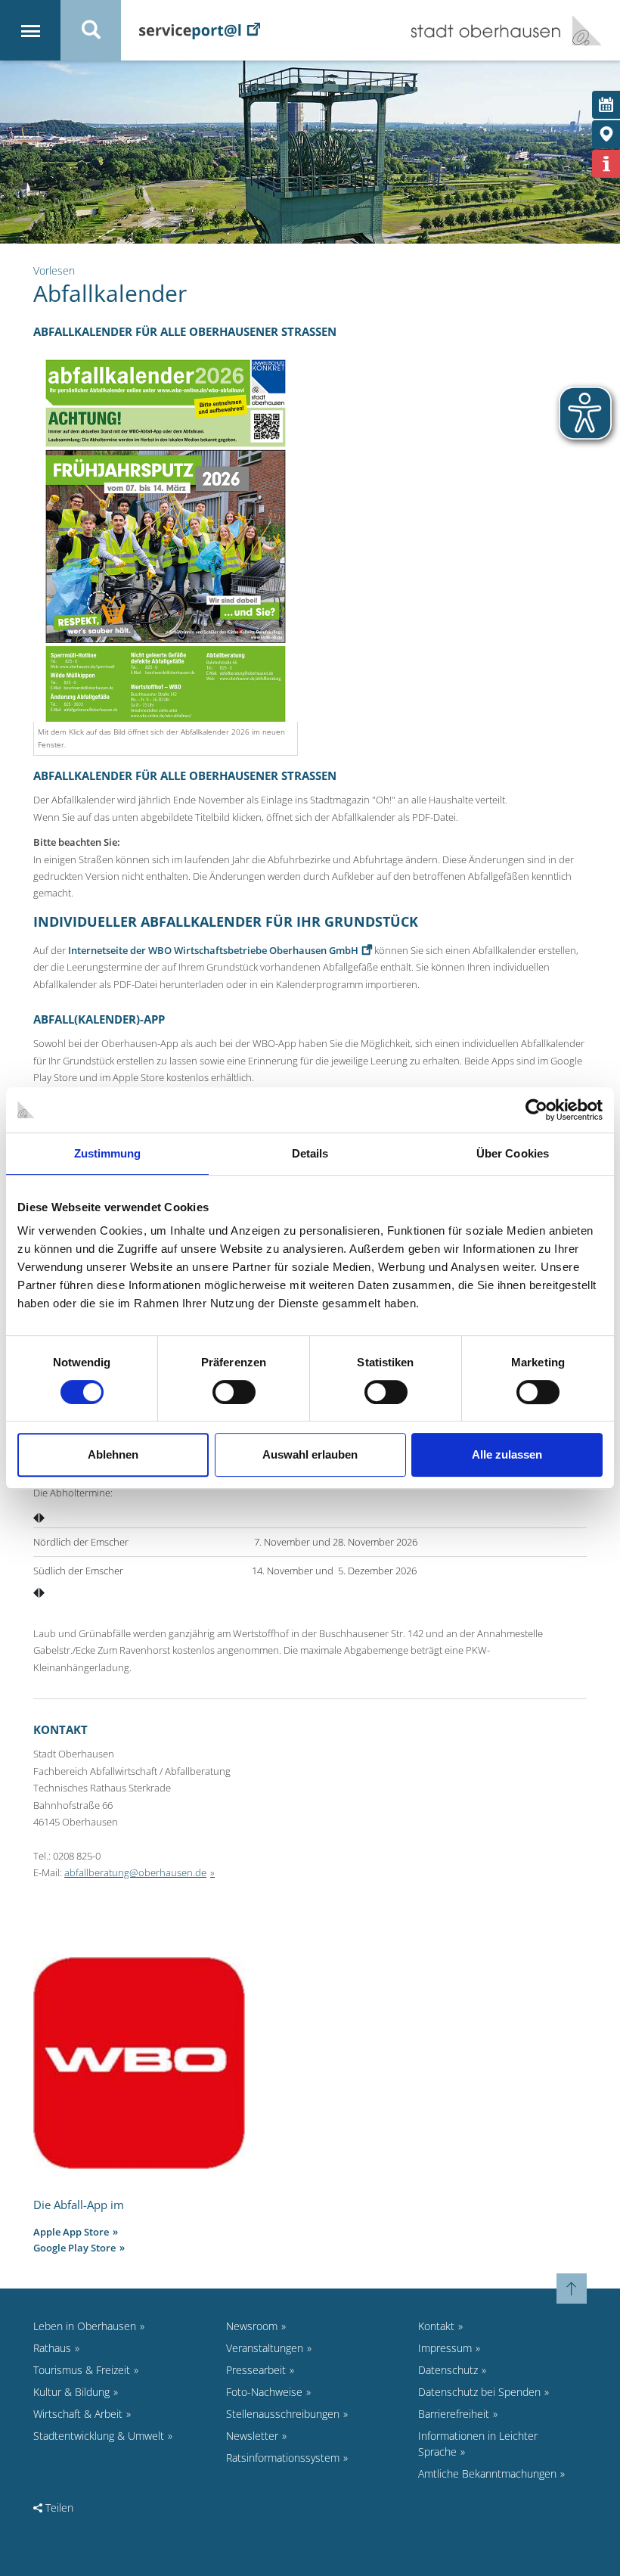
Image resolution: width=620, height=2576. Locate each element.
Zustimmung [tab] (108, 1153)
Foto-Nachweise (264, 2392)
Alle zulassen (507, 1454)
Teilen (58, 2508)
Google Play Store (74, 2248)
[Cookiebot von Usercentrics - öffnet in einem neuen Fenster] (536, 1110)
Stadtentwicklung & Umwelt (99, 2436)
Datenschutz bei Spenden (479, 2392)
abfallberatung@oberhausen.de (135, 1872)
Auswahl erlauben (310, 1454)
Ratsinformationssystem (283, 2458)
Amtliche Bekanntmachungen (487, 2473)
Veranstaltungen (265, 2348)
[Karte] (606, 134)
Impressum (445, 2348)
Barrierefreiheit (454, 2414)
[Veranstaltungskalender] (606, 105)
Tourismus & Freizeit (82, 2370)
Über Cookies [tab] (513, 1153)
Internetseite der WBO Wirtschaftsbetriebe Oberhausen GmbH (213, 950)
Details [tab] (310, 1153)
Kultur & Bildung (71, 2392)
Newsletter (252, 2436)
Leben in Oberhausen (85, 2326)
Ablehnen (113, 1454)
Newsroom (252, 2326)
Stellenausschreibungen (283, 2414)
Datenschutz (448, 2370)
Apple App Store (71, 2232)
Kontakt (436, 2326)
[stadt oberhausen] (581, 30)
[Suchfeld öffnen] (91, 30)
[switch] (234, 1392)
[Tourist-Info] (606, 164)
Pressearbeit (256, 2370)
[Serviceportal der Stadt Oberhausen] (200, 30)
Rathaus (52, 2348)
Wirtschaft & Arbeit (78, 2414)
